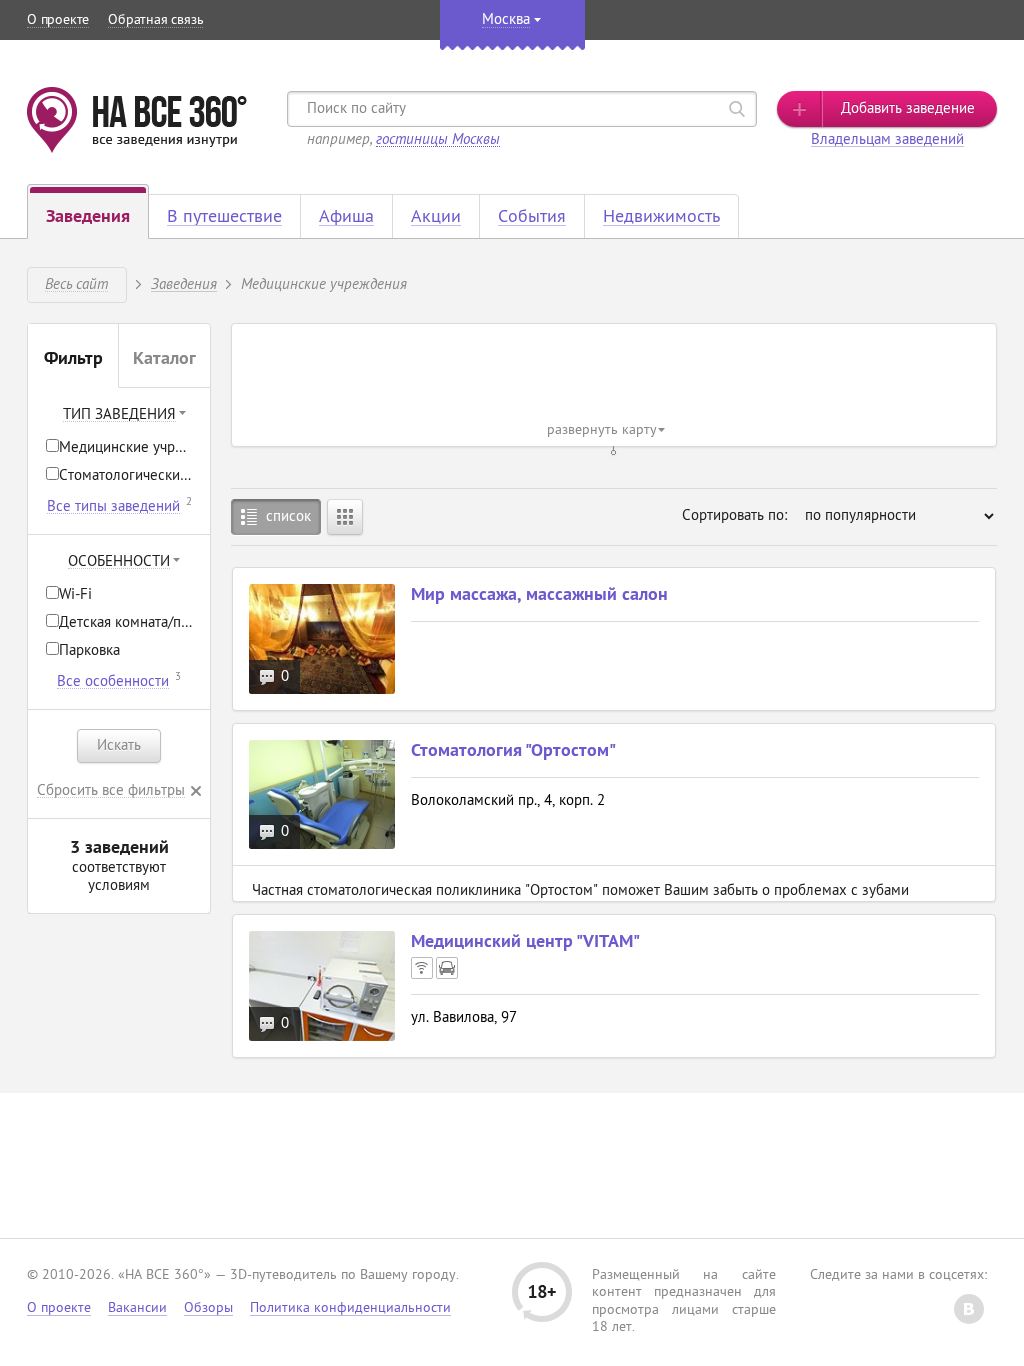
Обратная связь (155, 20)
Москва (506, 20)
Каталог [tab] (164, 360)
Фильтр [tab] (73, 360)
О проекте (58, 20)
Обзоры (208, 1308)
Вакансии (137, 1308)
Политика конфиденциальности (350, 1308)
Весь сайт (76, 283)
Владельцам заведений (887, 140)
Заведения (184, 283)
